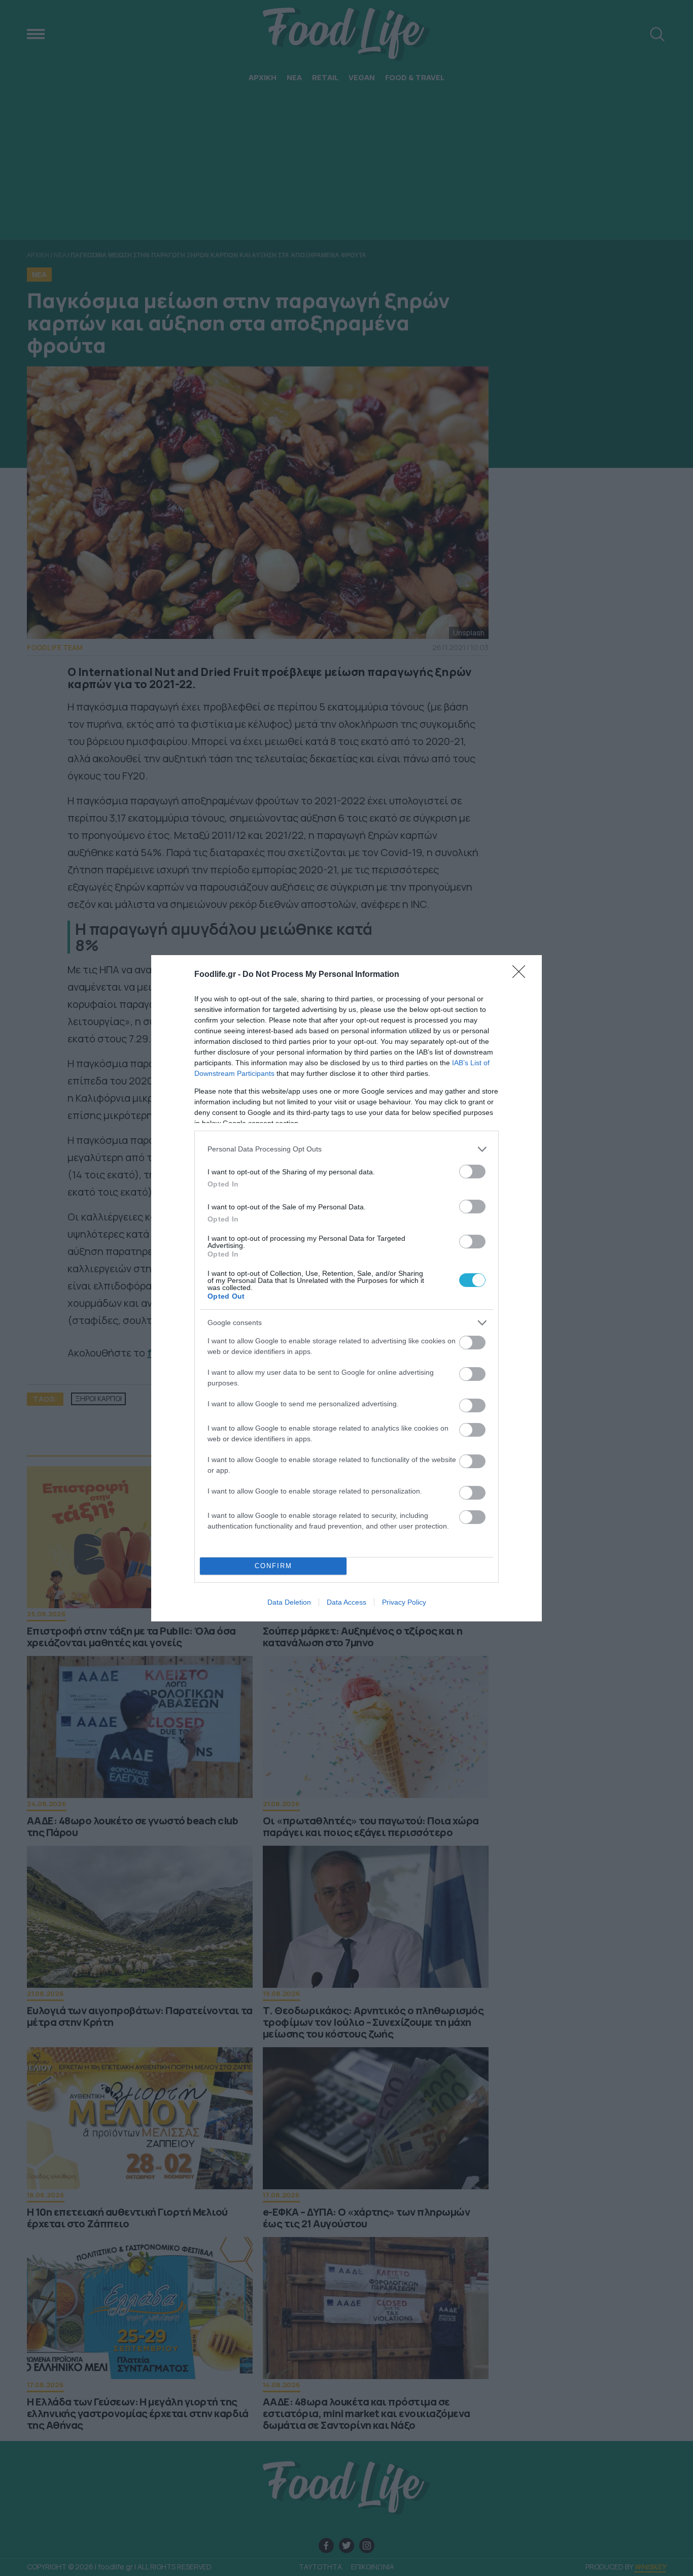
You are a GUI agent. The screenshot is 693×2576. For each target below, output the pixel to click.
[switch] (472, 1172)
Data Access (346, 1602)
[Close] (522, 975)
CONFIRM (273, 1566)
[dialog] (346, 1288)
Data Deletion (289, 1602)
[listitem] (346, 1149)
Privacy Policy (404, 1602)
